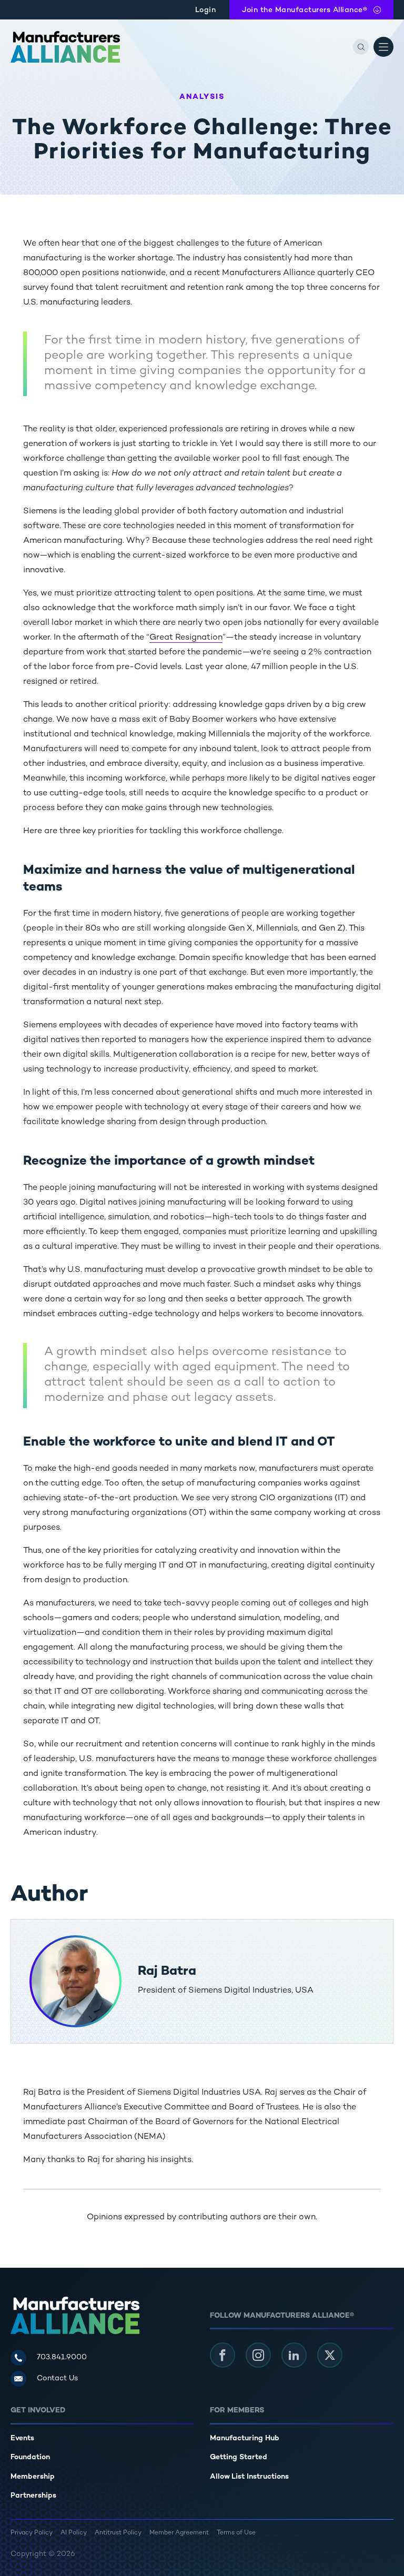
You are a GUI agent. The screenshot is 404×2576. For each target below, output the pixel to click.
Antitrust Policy (118, 2533)
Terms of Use (236, 2533)
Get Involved (38, 2411)
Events (22, 2438)
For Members (237, 2411)
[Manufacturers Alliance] (65, 47)
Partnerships (33, 2496)
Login (206, 10)
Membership (33, 2477)
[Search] (361, 47)
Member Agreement (179, 2533)
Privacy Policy (32, 2533)
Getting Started (239, 2457)
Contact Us (57, 2378)
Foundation (30, 2457)
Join (305, 10)
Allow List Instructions (249, 2477)
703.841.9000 (62, 2357)
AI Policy (74, 2533)
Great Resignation (186, 638)
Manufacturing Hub (245, 2438)
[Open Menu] (383, 47)
